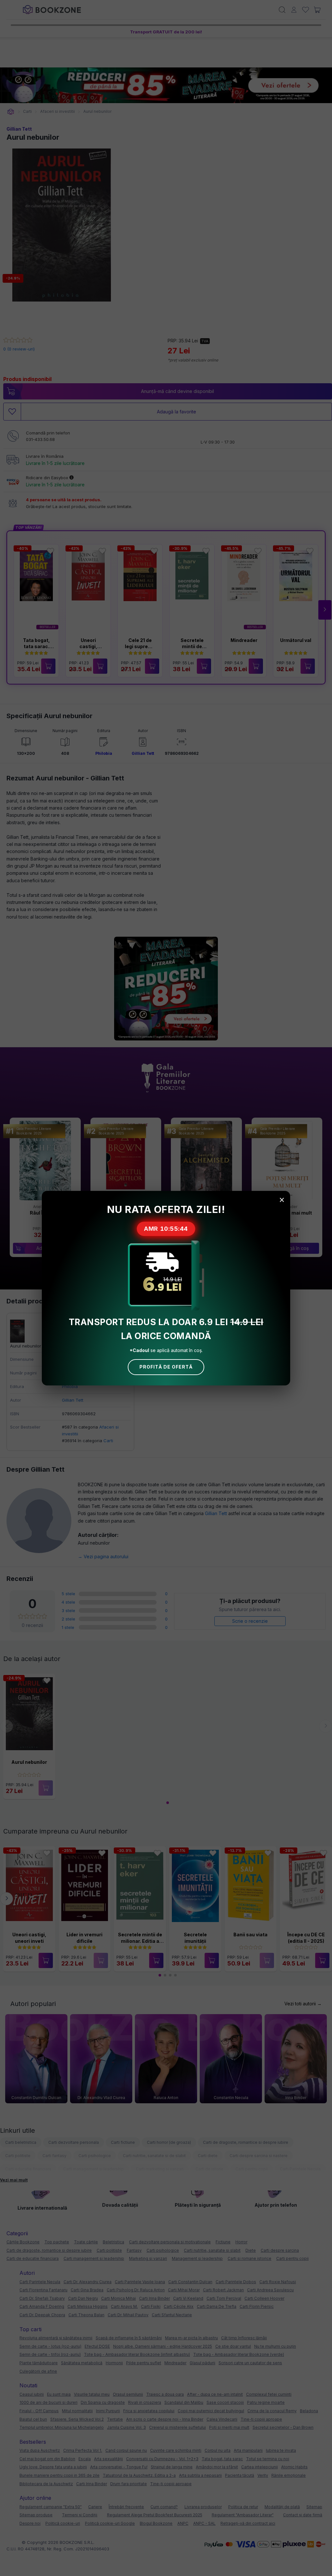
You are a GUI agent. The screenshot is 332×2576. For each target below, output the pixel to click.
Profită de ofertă (166, 1367)
